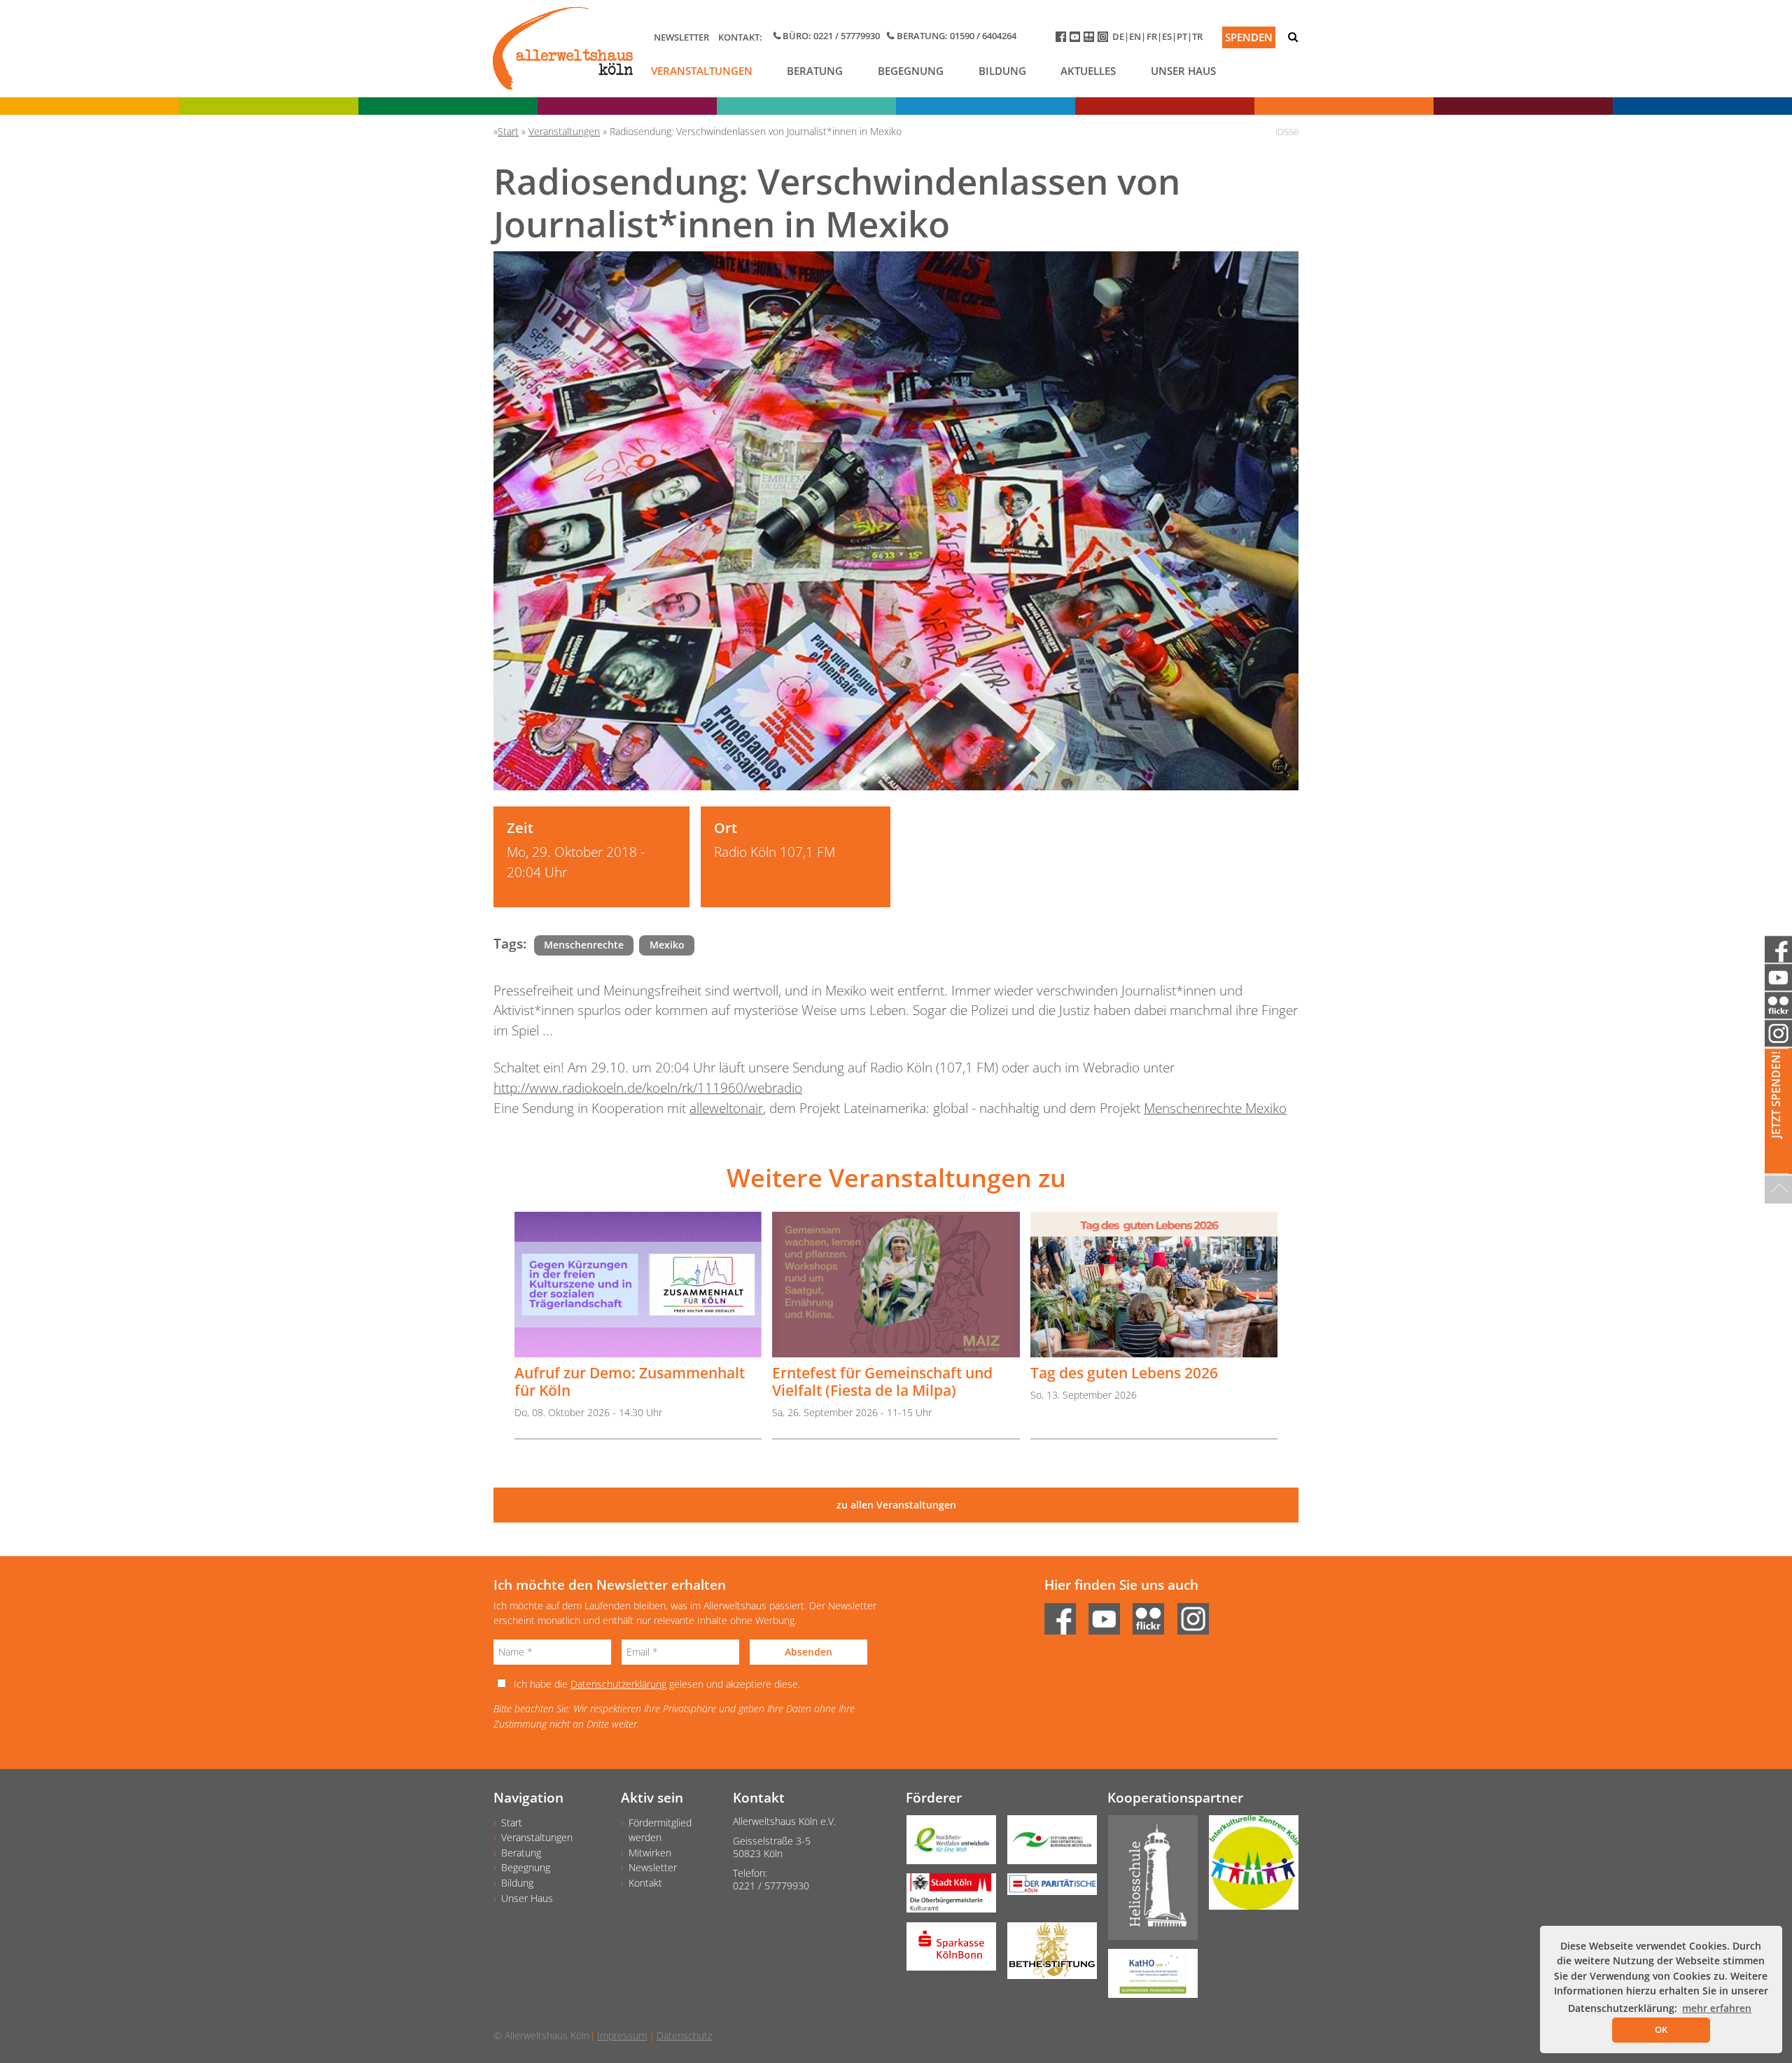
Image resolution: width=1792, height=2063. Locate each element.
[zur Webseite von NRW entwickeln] (946, 1845)
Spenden (1249, 37)
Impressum (622, 2035)
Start (512, 1823)
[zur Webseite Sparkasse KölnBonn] (946, 1951)
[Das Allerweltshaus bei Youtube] (1077, 40)
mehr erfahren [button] (1717, 2008)
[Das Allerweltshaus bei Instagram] (1105, 40)
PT (1182, 36)
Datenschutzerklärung (618, 1684)
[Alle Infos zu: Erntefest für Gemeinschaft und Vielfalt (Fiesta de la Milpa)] (896, 1285)
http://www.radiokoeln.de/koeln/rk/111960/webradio (648, 1088)
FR (1152, 36)
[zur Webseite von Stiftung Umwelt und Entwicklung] (1046, 1845)
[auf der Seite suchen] (1293, 37)
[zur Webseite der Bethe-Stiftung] (1046, 1956)
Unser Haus (1183, 71)
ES (1167, 36)
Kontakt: (740, 37)
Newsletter (681, 37)
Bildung (1002, 71)
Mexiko (667, 945)
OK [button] (1661, 2029)
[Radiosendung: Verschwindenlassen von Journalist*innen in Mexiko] (896, 521)
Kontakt (645, 1883)
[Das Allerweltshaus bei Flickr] (1091, 40)
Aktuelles (1088, 71)
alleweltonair (726, 1108)
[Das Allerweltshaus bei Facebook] (1063, 40)
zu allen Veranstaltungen (896, 1505)
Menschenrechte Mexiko (1215, 1108)
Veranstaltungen (702, 71)
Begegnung (911, 71)
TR (1197, 36)
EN (1135, 36)
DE (1118, 36)
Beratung (815, 71)
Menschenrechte (584, 945)
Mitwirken (650, 1853)
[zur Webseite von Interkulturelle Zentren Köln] (1248, 1867)
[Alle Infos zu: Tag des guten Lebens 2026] (1154, 1285)
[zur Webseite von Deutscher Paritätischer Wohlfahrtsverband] (1046, 1889)
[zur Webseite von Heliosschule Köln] (1147, 1882)
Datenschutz (684, 2035)
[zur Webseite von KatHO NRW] (1147, 1978)
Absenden (808, 1652)
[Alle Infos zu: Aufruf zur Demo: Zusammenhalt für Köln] (638, 1285)
